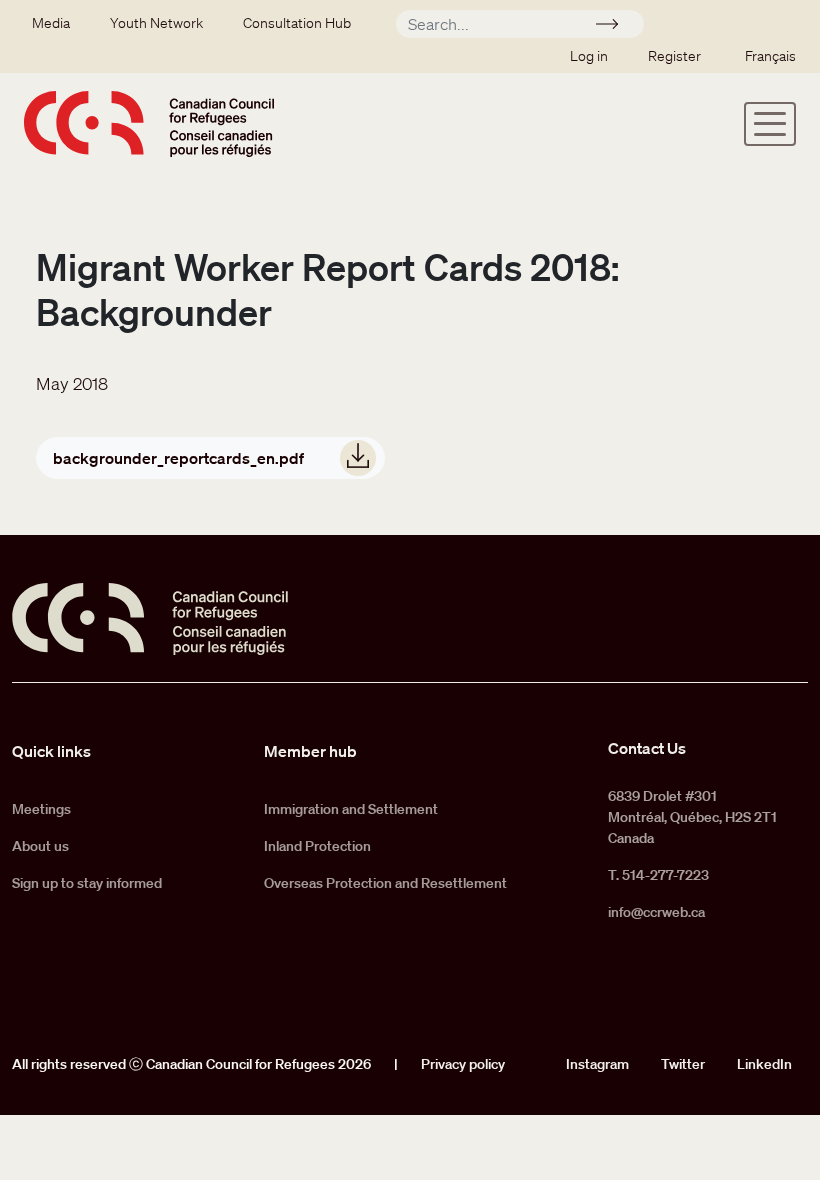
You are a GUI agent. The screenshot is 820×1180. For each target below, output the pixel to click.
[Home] (149, 123)
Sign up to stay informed (87, 883)
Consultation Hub (297, 23)
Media (51, 23)
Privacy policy (463, 1064)
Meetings (41, 809)
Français (770, 56)
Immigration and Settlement (351, 809)
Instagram (597, 1064)
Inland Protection (317, 846)
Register (674, 56)
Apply (615, 27)
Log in (589, 56)
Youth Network (156, 23)
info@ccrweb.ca (656, 912)
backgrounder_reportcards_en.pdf (178, 458)
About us (40, 846)
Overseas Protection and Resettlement (385, 883)
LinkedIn (764, 1064)
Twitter (683, 1064)
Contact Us (647, 748)
